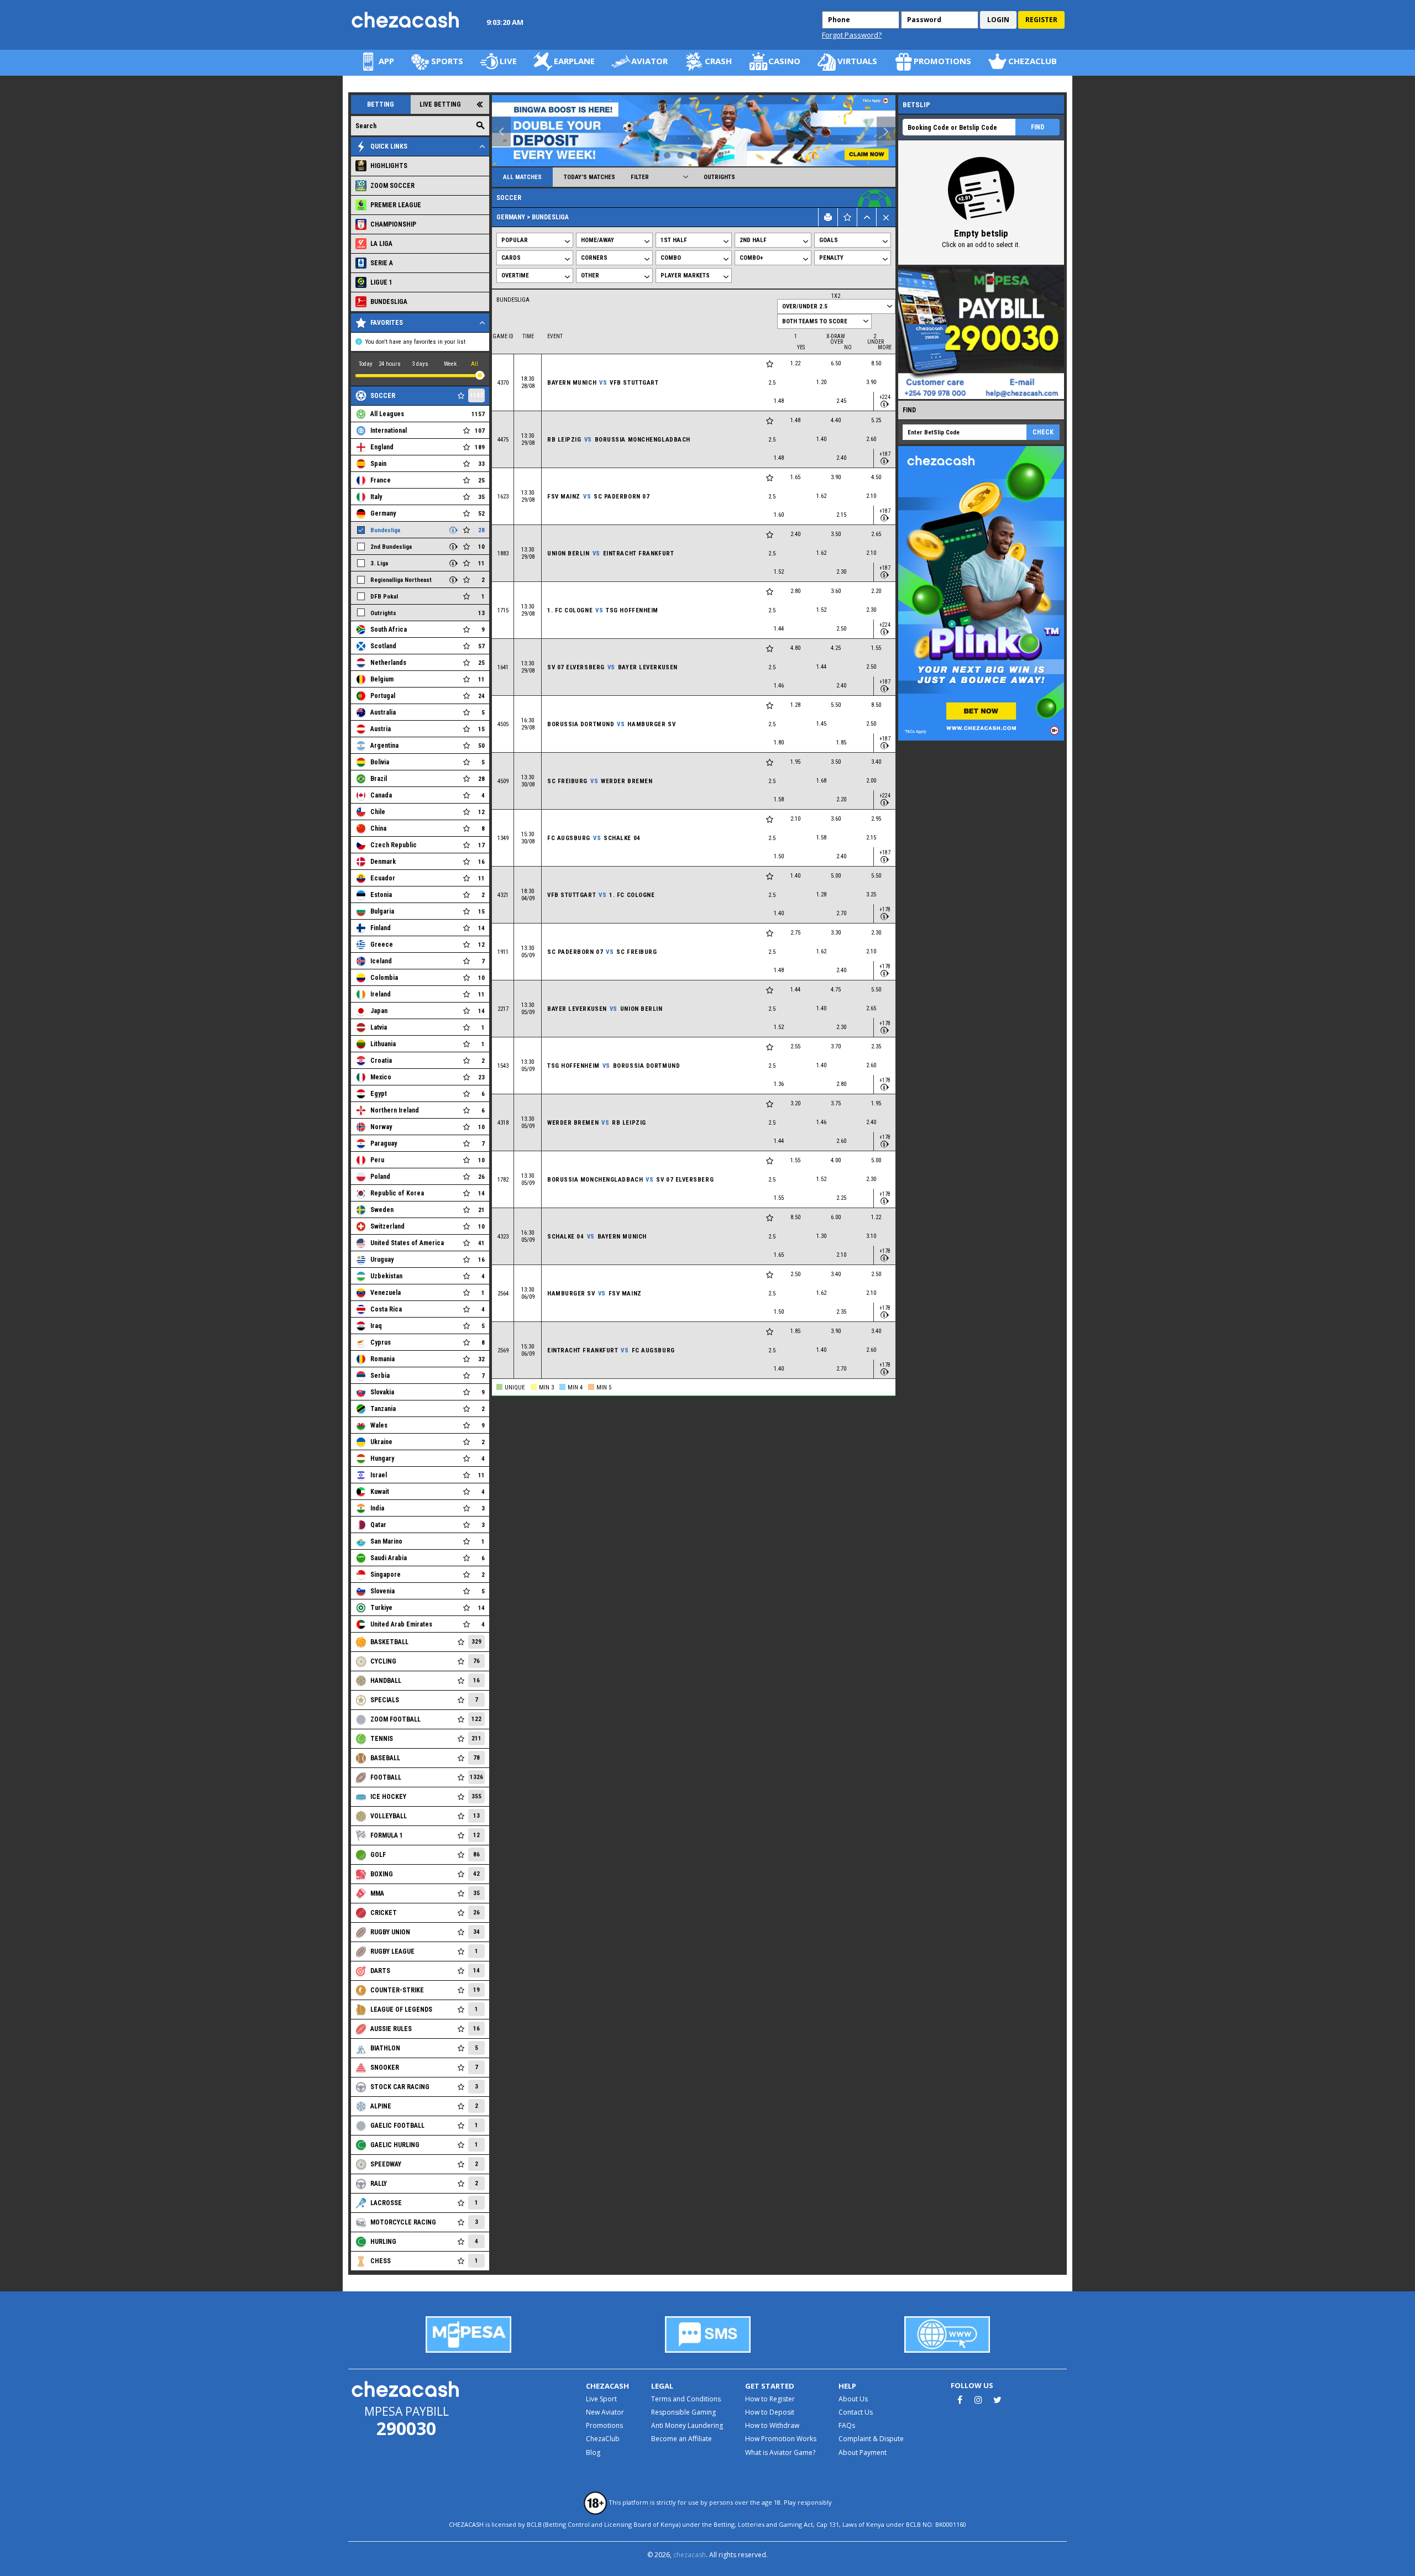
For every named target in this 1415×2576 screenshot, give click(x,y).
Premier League (396, 205)
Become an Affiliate (682, 2439)
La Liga (381, 244)
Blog (593, 2452)
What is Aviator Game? (780, 2452)
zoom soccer (392, 186)
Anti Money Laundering (687, 2425)
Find (1037, 127)
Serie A (382, 263)
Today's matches (589, 177)
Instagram (978, 2400)
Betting (381, 104)
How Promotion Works (781, 2439)
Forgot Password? (852, 35)
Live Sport (601, 2399)
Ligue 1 (381, 282)
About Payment (863, 2452)
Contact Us (856, 2412)
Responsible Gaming (683, 2412)
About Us (853, 2399)
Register (1041, 20)
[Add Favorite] (770, 364)
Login (998, 20)
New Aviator (605, 2412)
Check (1043, 432)
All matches (522, 177)
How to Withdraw (772, 2425)
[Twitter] (997, 2400)
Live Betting (440, 104)
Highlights (389, 166)
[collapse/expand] (867, 217)
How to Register (770, 2399)
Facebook (960, 2400)
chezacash (690, 2555)
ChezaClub (603, 2439)
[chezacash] (406, 20)
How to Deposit (770, 2412)
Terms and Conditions (686, 2399)
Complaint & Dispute (871, 2439)
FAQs (847, 2425)
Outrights (719, 177)
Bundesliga (389, 302)
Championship (393, 224)
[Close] (886, 217)
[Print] (828, 217)
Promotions (604, 2425)
